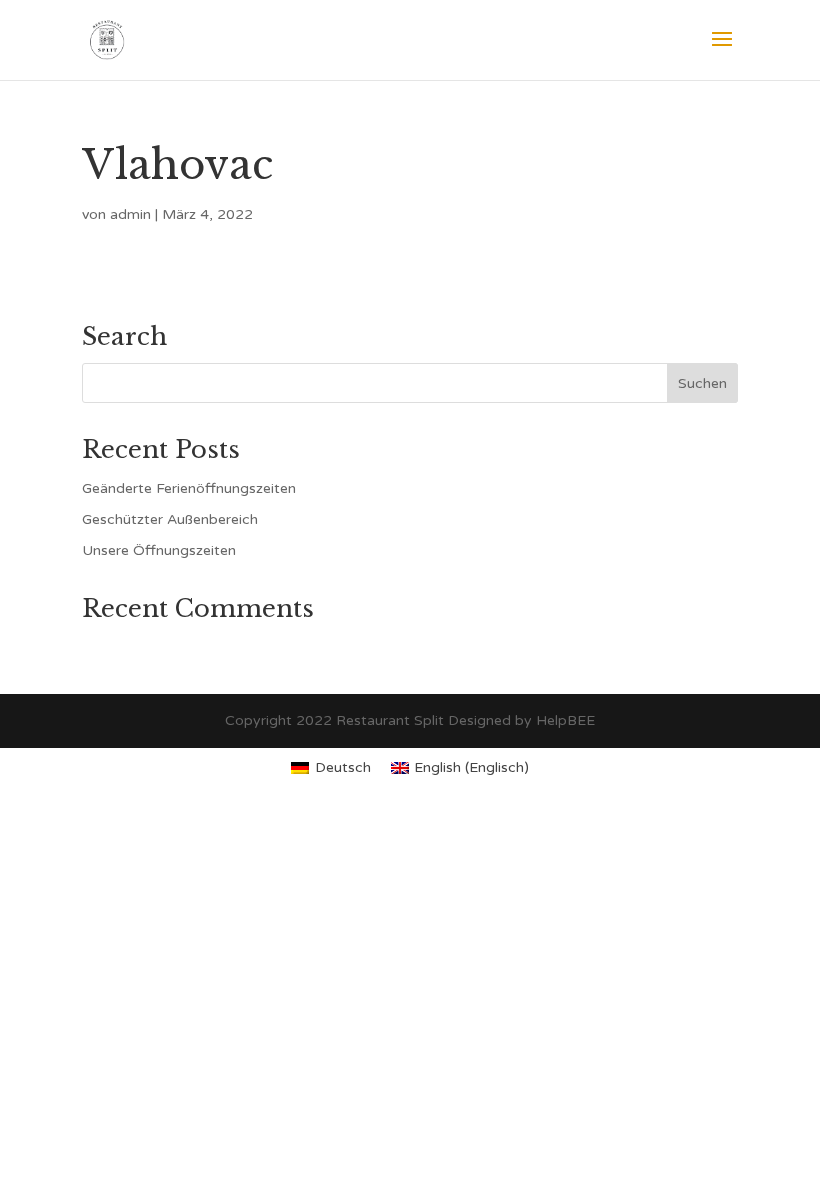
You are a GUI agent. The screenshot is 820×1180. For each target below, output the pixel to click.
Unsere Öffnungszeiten (159, 550)
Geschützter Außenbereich (170, 519)
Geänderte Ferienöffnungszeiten (189, 488)
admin (130, 214)
